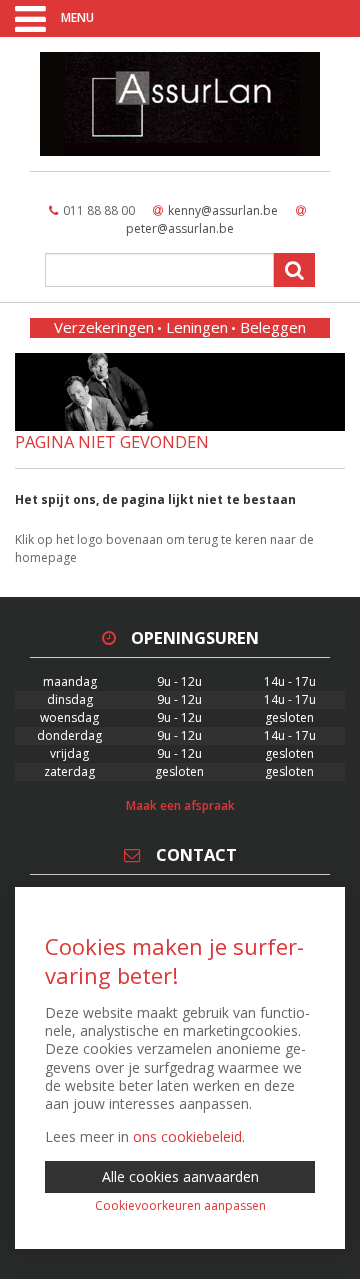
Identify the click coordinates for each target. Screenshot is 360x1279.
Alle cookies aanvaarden (180, 1176)
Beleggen (273, 327)
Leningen (197, 327)
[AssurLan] (180, 104)
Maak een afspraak (180, 805)
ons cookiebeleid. (189, 1136)
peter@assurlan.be (180, 228)
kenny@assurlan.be (223, 210)
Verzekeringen (104, 327)
